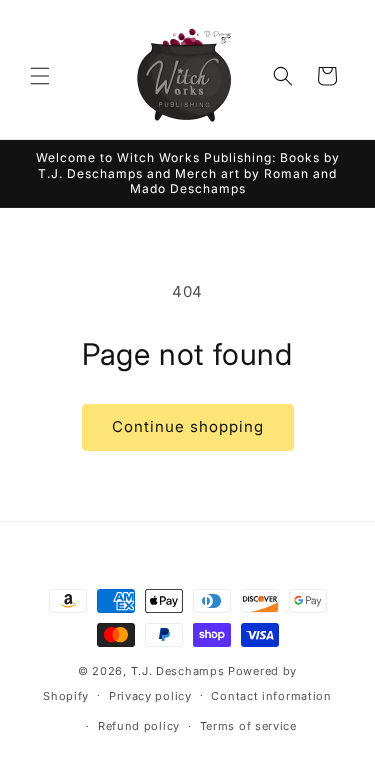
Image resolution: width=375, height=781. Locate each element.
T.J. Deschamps (178, 671)
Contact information (271, 696)
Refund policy (139, 726)
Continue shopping (188, 426)
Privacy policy (150, 696)
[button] (40, 76)
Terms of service (248, 726)
